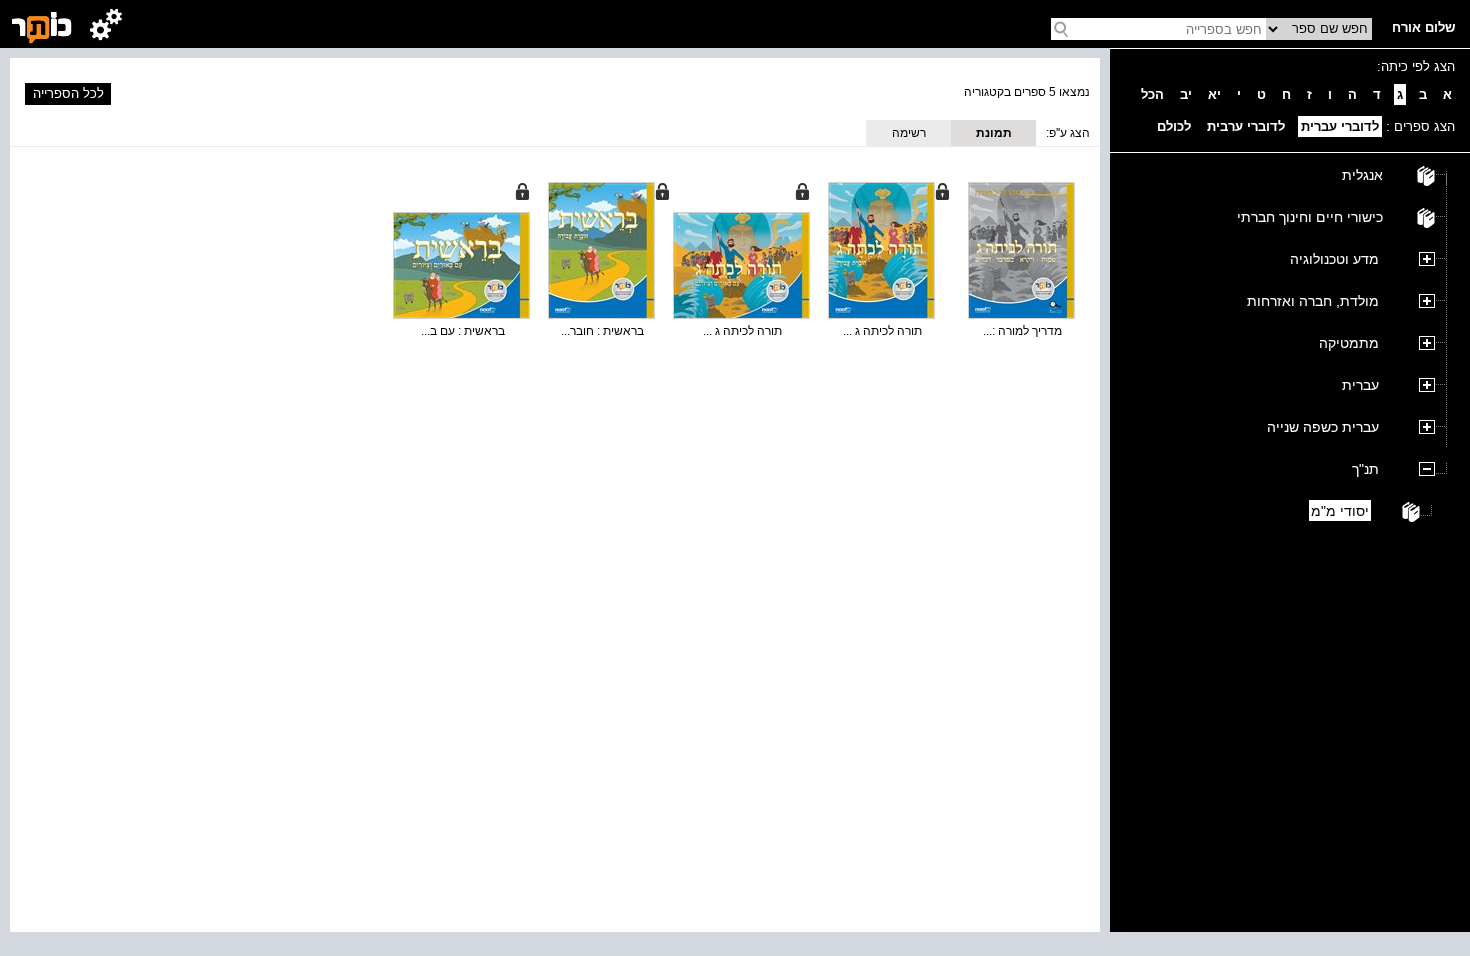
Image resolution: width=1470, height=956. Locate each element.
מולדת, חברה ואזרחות (1313, 301)
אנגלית (1362, 175)
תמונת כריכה (994, 136)
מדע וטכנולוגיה (1334, 259)
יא (1214, 94)
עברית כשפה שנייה (1323, 427)
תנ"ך (1365, 469)
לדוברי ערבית (1246, 126)
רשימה (909, 133)
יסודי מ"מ (1340, 511)
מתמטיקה (1349, 343)
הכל (1152, 94)
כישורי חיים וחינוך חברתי (1310, 217)
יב (1186, 94)
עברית (1360, 385)
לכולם (1174, 126)
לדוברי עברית (1340, 126)
